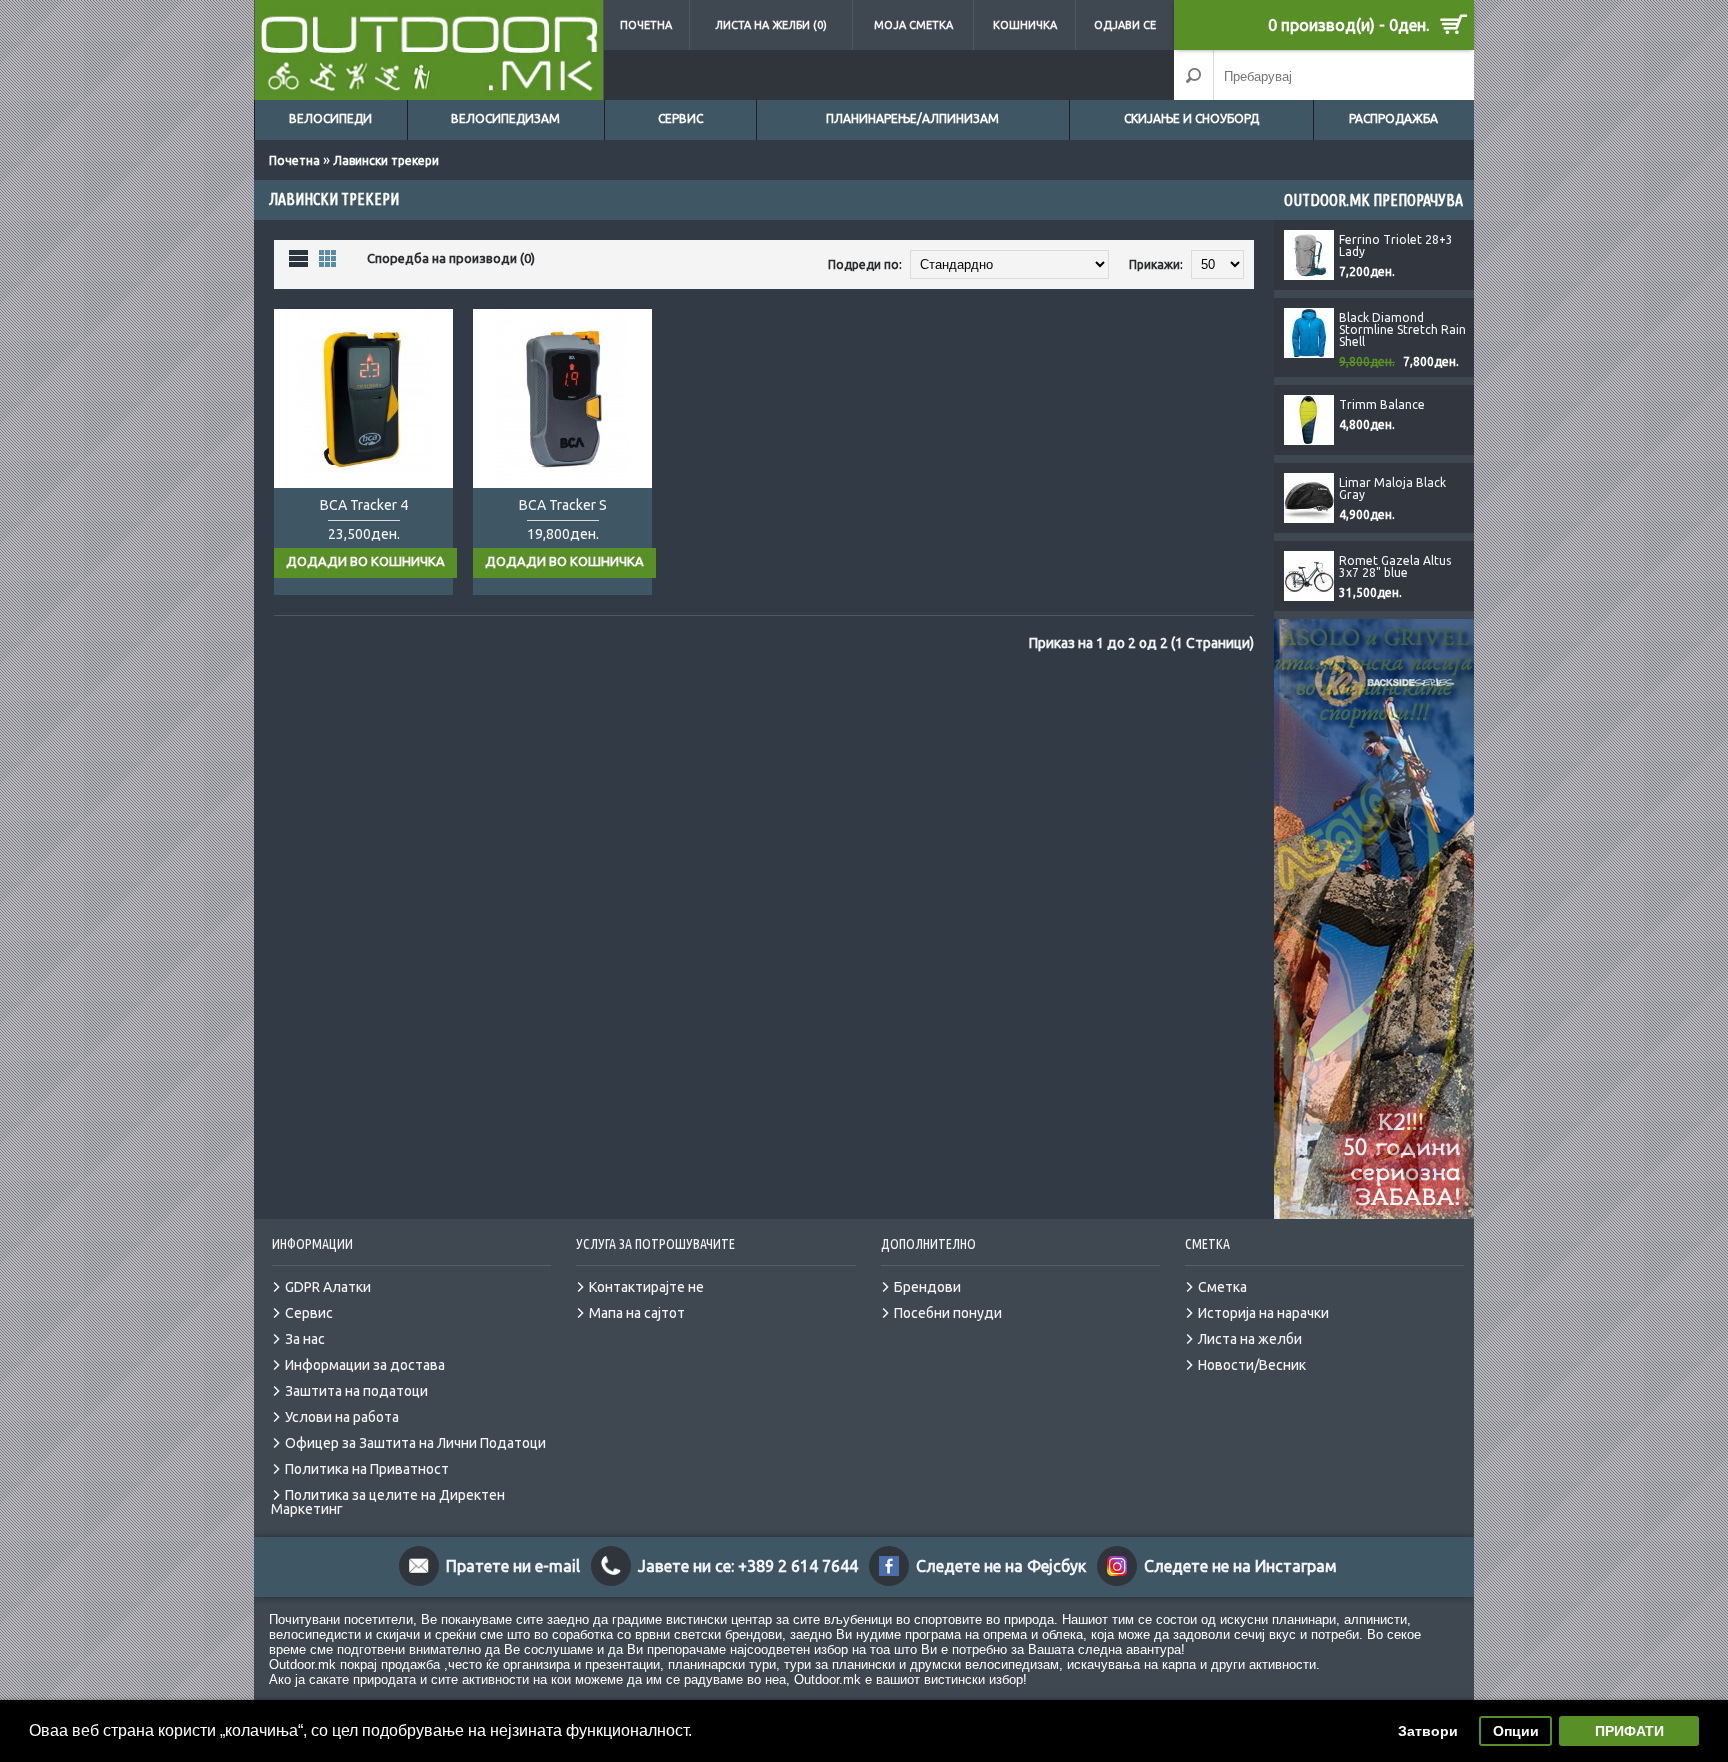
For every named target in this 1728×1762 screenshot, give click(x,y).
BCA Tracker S (563, 505)
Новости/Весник (1252, 1365)
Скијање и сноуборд (1191, 118)
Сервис (680, 118)
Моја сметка (913, 25)
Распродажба (1393, 118)
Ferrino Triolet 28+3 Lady (1396, 246)
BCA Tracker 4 (364, 505)
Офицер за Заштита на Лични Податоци (415, 1443)
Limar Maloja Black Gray (1392, 489)
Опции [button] (1516, 1731)
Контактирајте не (646, 1287)
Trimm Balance (1382, 405)
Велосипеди (330, 118)
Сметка (1222, 1287)
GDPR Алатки (328, 1287)
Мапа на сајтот (637, 1313)
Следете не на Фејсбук (1001, 1566)
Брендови (927, 1287)
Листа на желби (1250, 1339)
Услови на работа (342, 1417)
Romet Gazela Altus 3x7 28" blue (1395, 567)
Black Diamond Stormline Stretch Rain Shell (1402, 330)
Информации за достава (365, 1365)
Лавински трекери (386, 160)
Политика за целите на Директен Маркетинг (388, 1502)
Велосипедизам (505, 118)
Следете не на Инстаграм (1240, 1566)
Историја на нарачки (1263, 1313)
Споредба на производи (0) (451, 258)
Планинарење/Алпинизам (912, 118)
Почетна (646, 25)
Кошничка (1025, 25)
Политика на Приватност (367, 1469)
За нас (305, 1339)
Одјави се (1125, 25)
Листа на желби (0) (771, 25)
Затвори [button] (1428, 1731)
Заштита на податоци (356, 1391)
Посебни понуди (948, 1313)
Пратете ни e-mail (513, 1566)
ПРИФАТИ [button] (1629, 1731)
